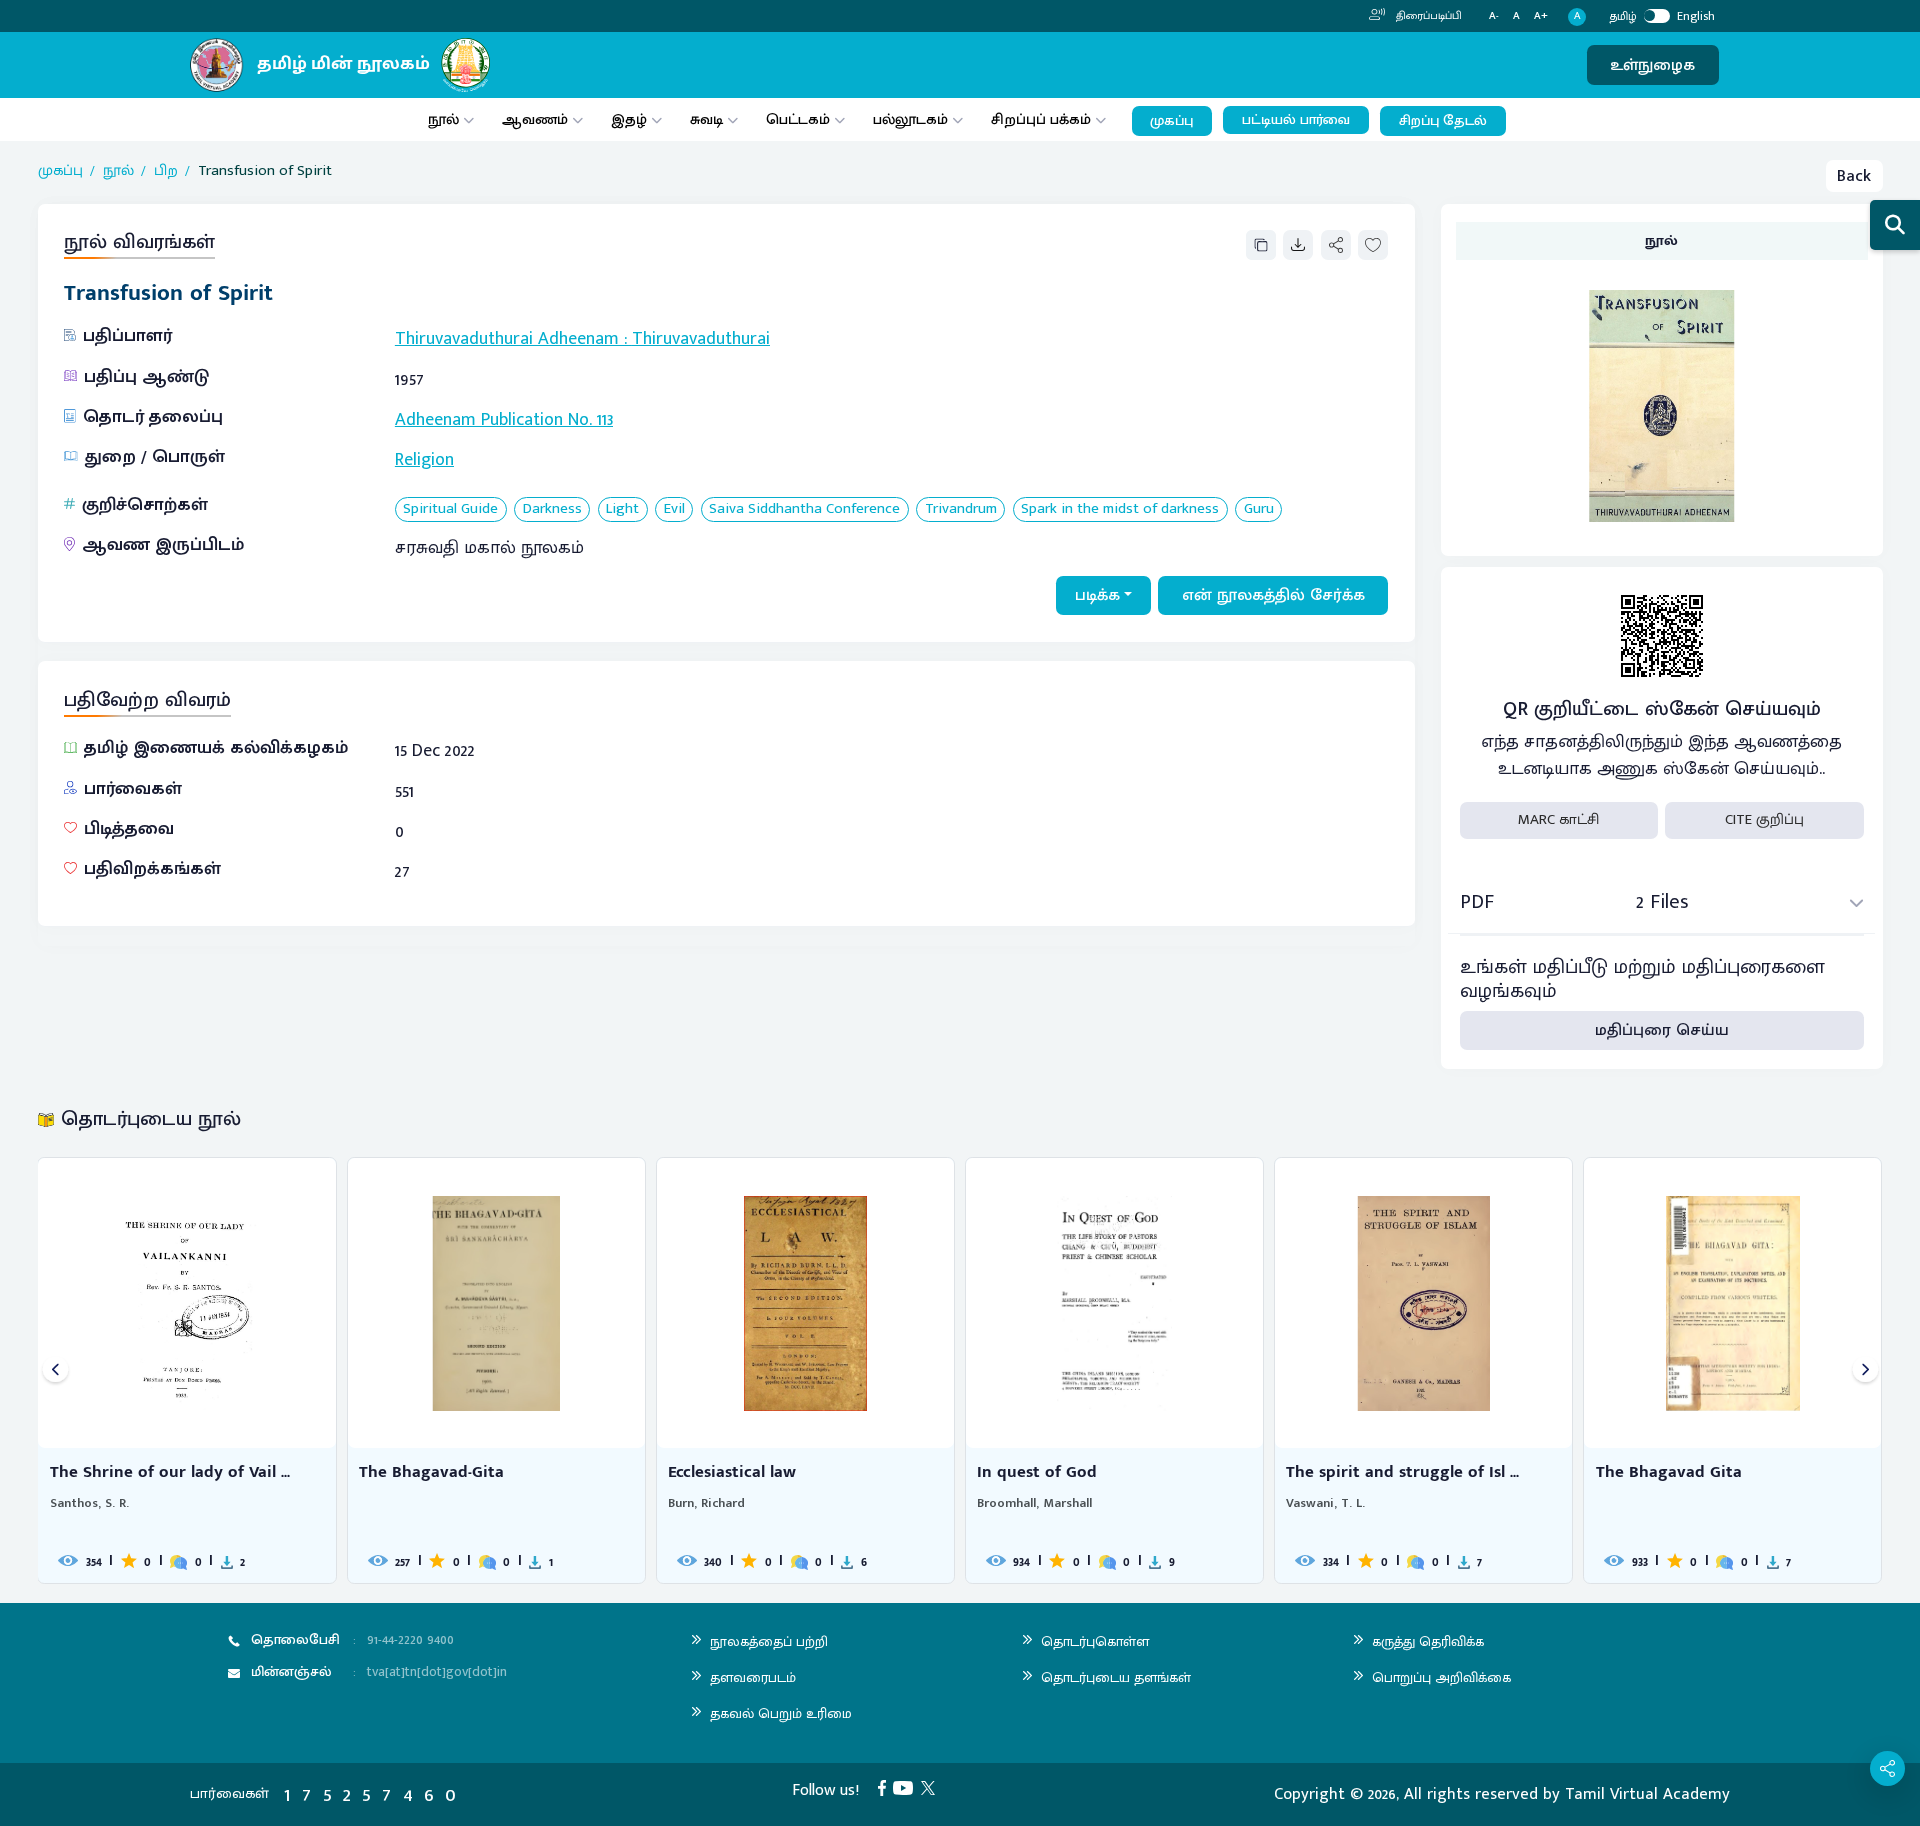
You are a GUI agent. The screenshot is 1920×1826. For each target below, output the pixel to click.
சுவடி (706, 119)
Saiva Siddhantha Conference (804, 509)
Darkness (552, 509)
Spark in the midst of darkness (1120, 509)
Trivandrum (961, 509)
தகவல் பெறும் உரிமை (781, 1713)
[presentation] (55, 1370)
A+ (1541, 16)
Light (622, 509)
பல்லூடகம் (910, 119)
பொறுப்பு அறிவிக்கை (1441, 1677)
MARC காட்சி (1558, 819)
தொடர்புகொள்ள (1095, 1641)
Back (1854, 176)
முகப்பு (1171, 121)
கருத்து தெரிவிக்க (1428, 1641)
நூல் (443, 119)
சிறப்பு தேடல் (1443, 121)
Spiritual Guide (450, 509)
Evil (674, 509)
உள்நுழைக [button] (1652, 65)
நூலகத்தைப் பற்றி (769, 1641)
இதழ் (629, 119)
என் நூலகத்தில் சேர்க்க (1273, 595)
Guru (1259, 509)
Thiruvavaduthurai (701, 339)
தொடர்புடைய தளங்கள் (1116, 1677)
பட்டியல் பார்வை (1296, 120)
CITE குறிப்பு (1764, 819)
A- (1494, 16)
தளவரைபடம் (753, 1677)
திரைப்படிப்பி (1427, 16)
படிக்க (1097, 595)
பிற (166, 171)
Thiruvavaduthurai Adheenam (507, 339)
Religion (424, 460)
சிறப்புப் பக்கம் (1041, 119)
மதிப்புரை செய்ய (1662, 1030)
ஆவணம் (537, 119)
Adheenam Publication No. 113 (504, 420)
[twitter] (932, 1787)
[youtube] (907, 1787)
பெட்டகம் (798, 119)
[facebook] (886, 1787)
